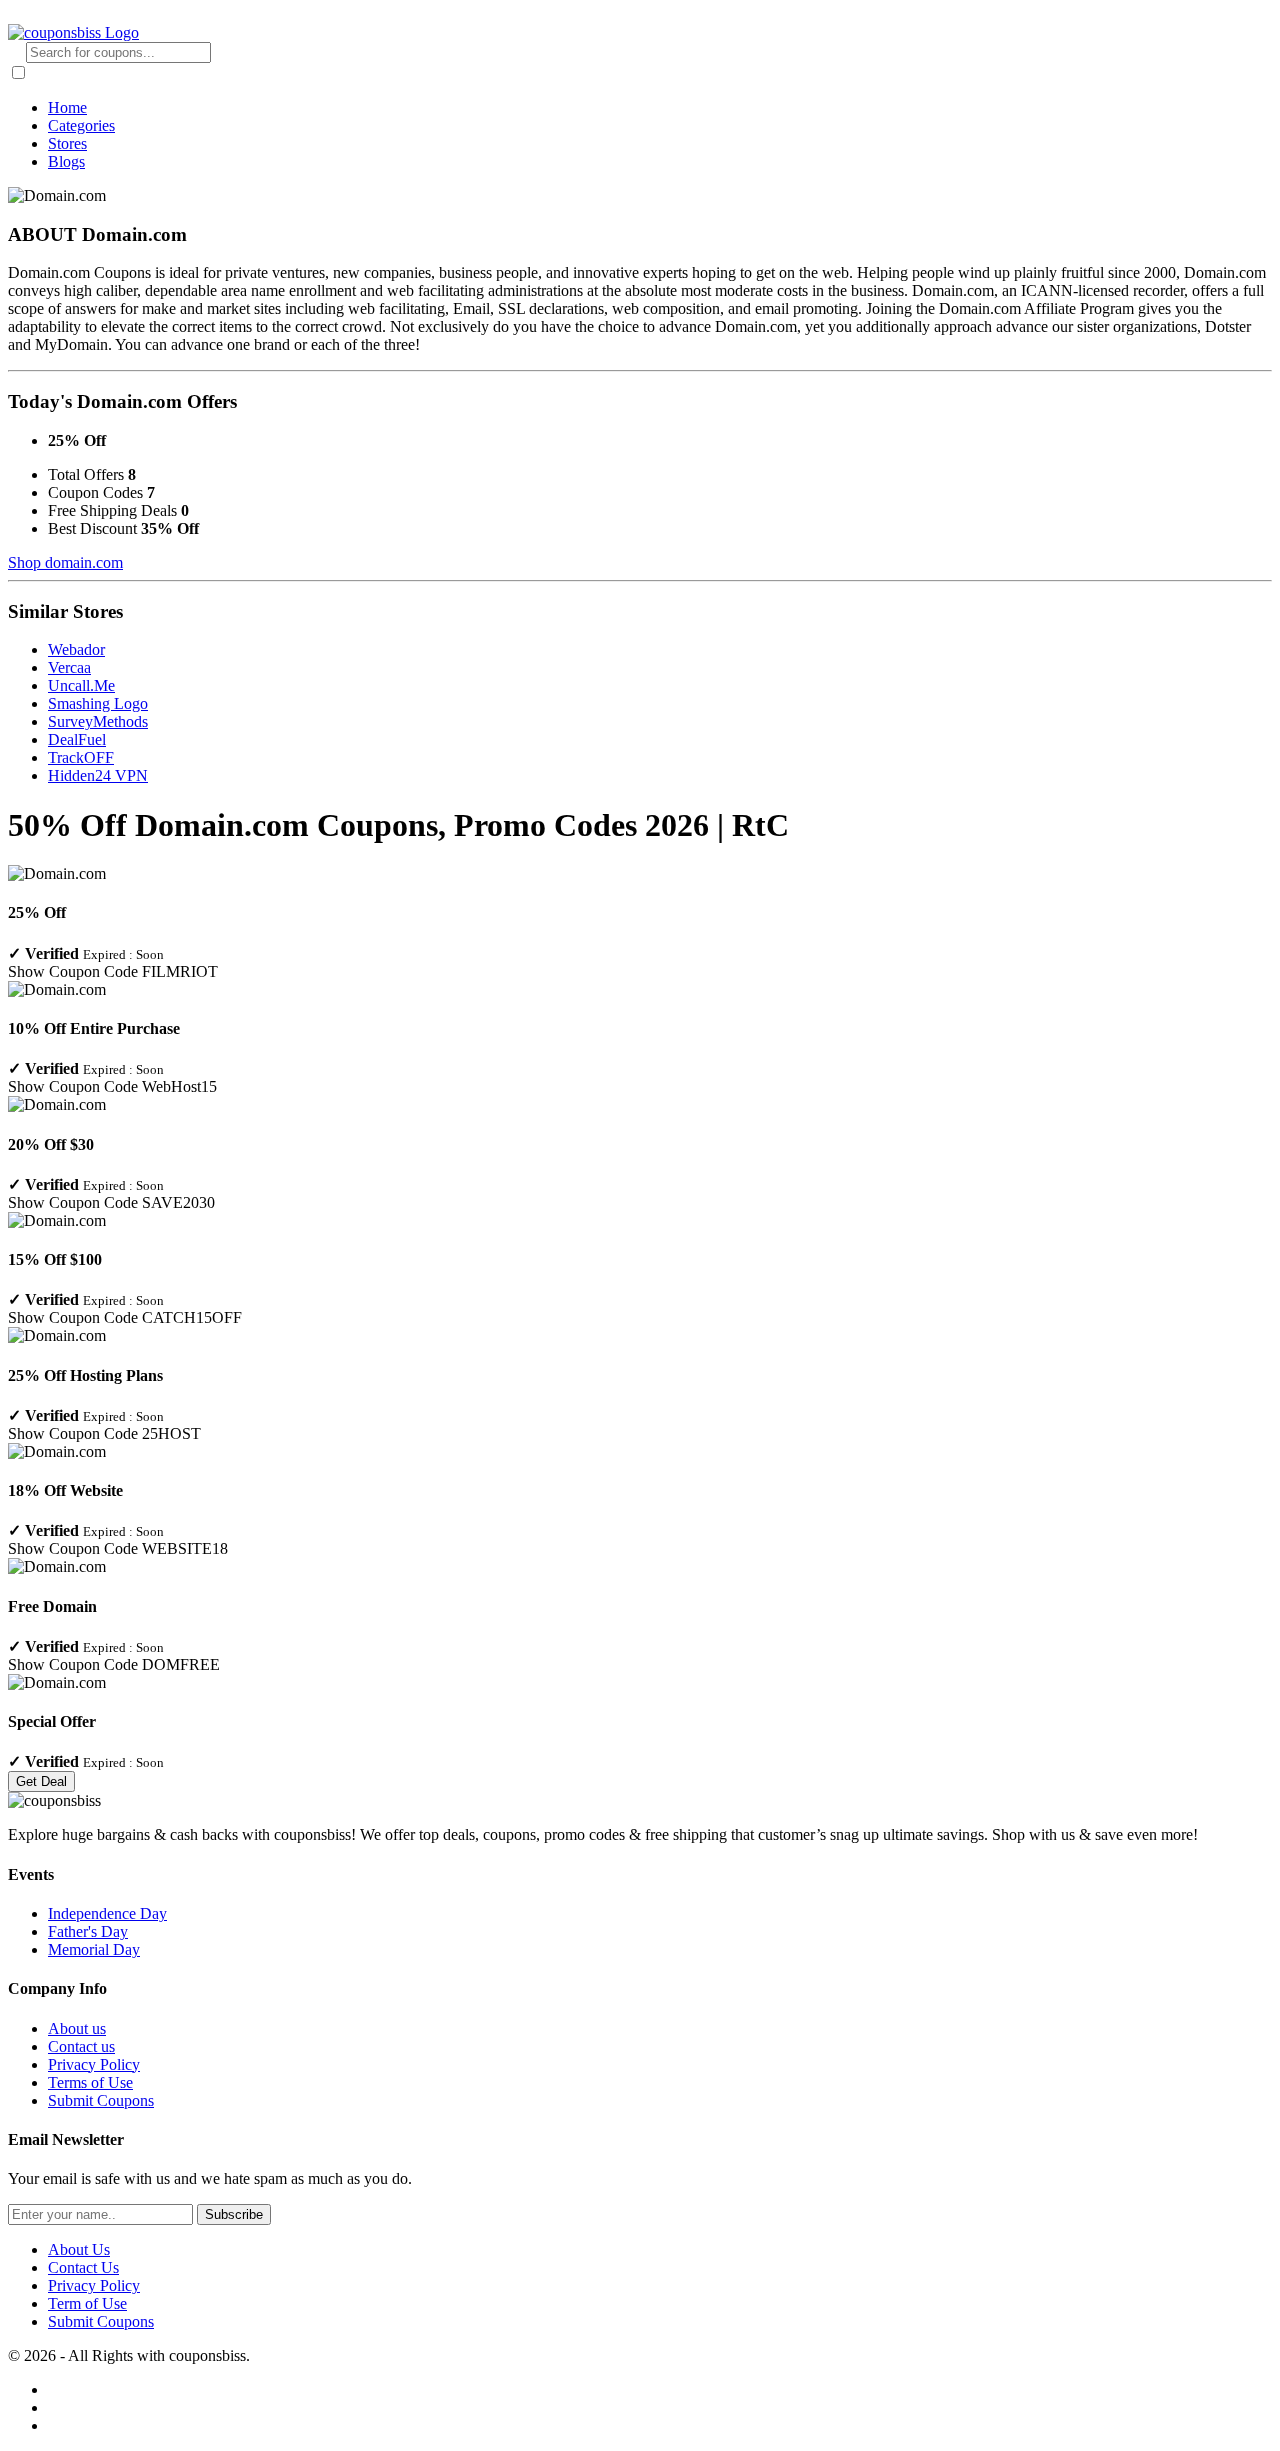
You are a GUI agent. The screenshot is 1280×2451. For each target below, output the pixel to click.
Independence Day (107, 1913)
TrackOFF (81, 757)
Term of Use (87, 2303)
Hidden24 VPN (98, 775)
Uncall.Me (81, 685)
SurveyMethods (98, 721)
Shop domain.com (65, 562)
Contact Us (83, 2267)
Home (67, 107)
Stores (67, 143)
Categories (81, 125)
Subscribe (234, 2214)
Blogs (66, 161)
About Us (79, 2249)
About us (77, 2028)
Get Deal (41, 1781)
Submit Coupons (101, 2100)
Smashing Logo (98, 703)
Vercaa (69, 667)
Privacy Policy (94, 2064)
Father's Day (88, 1931)
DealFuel (77, 739)
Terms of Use (90, 2082)
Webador (76, 649)
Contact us (81, 2046)
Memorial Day (94, 1949)
